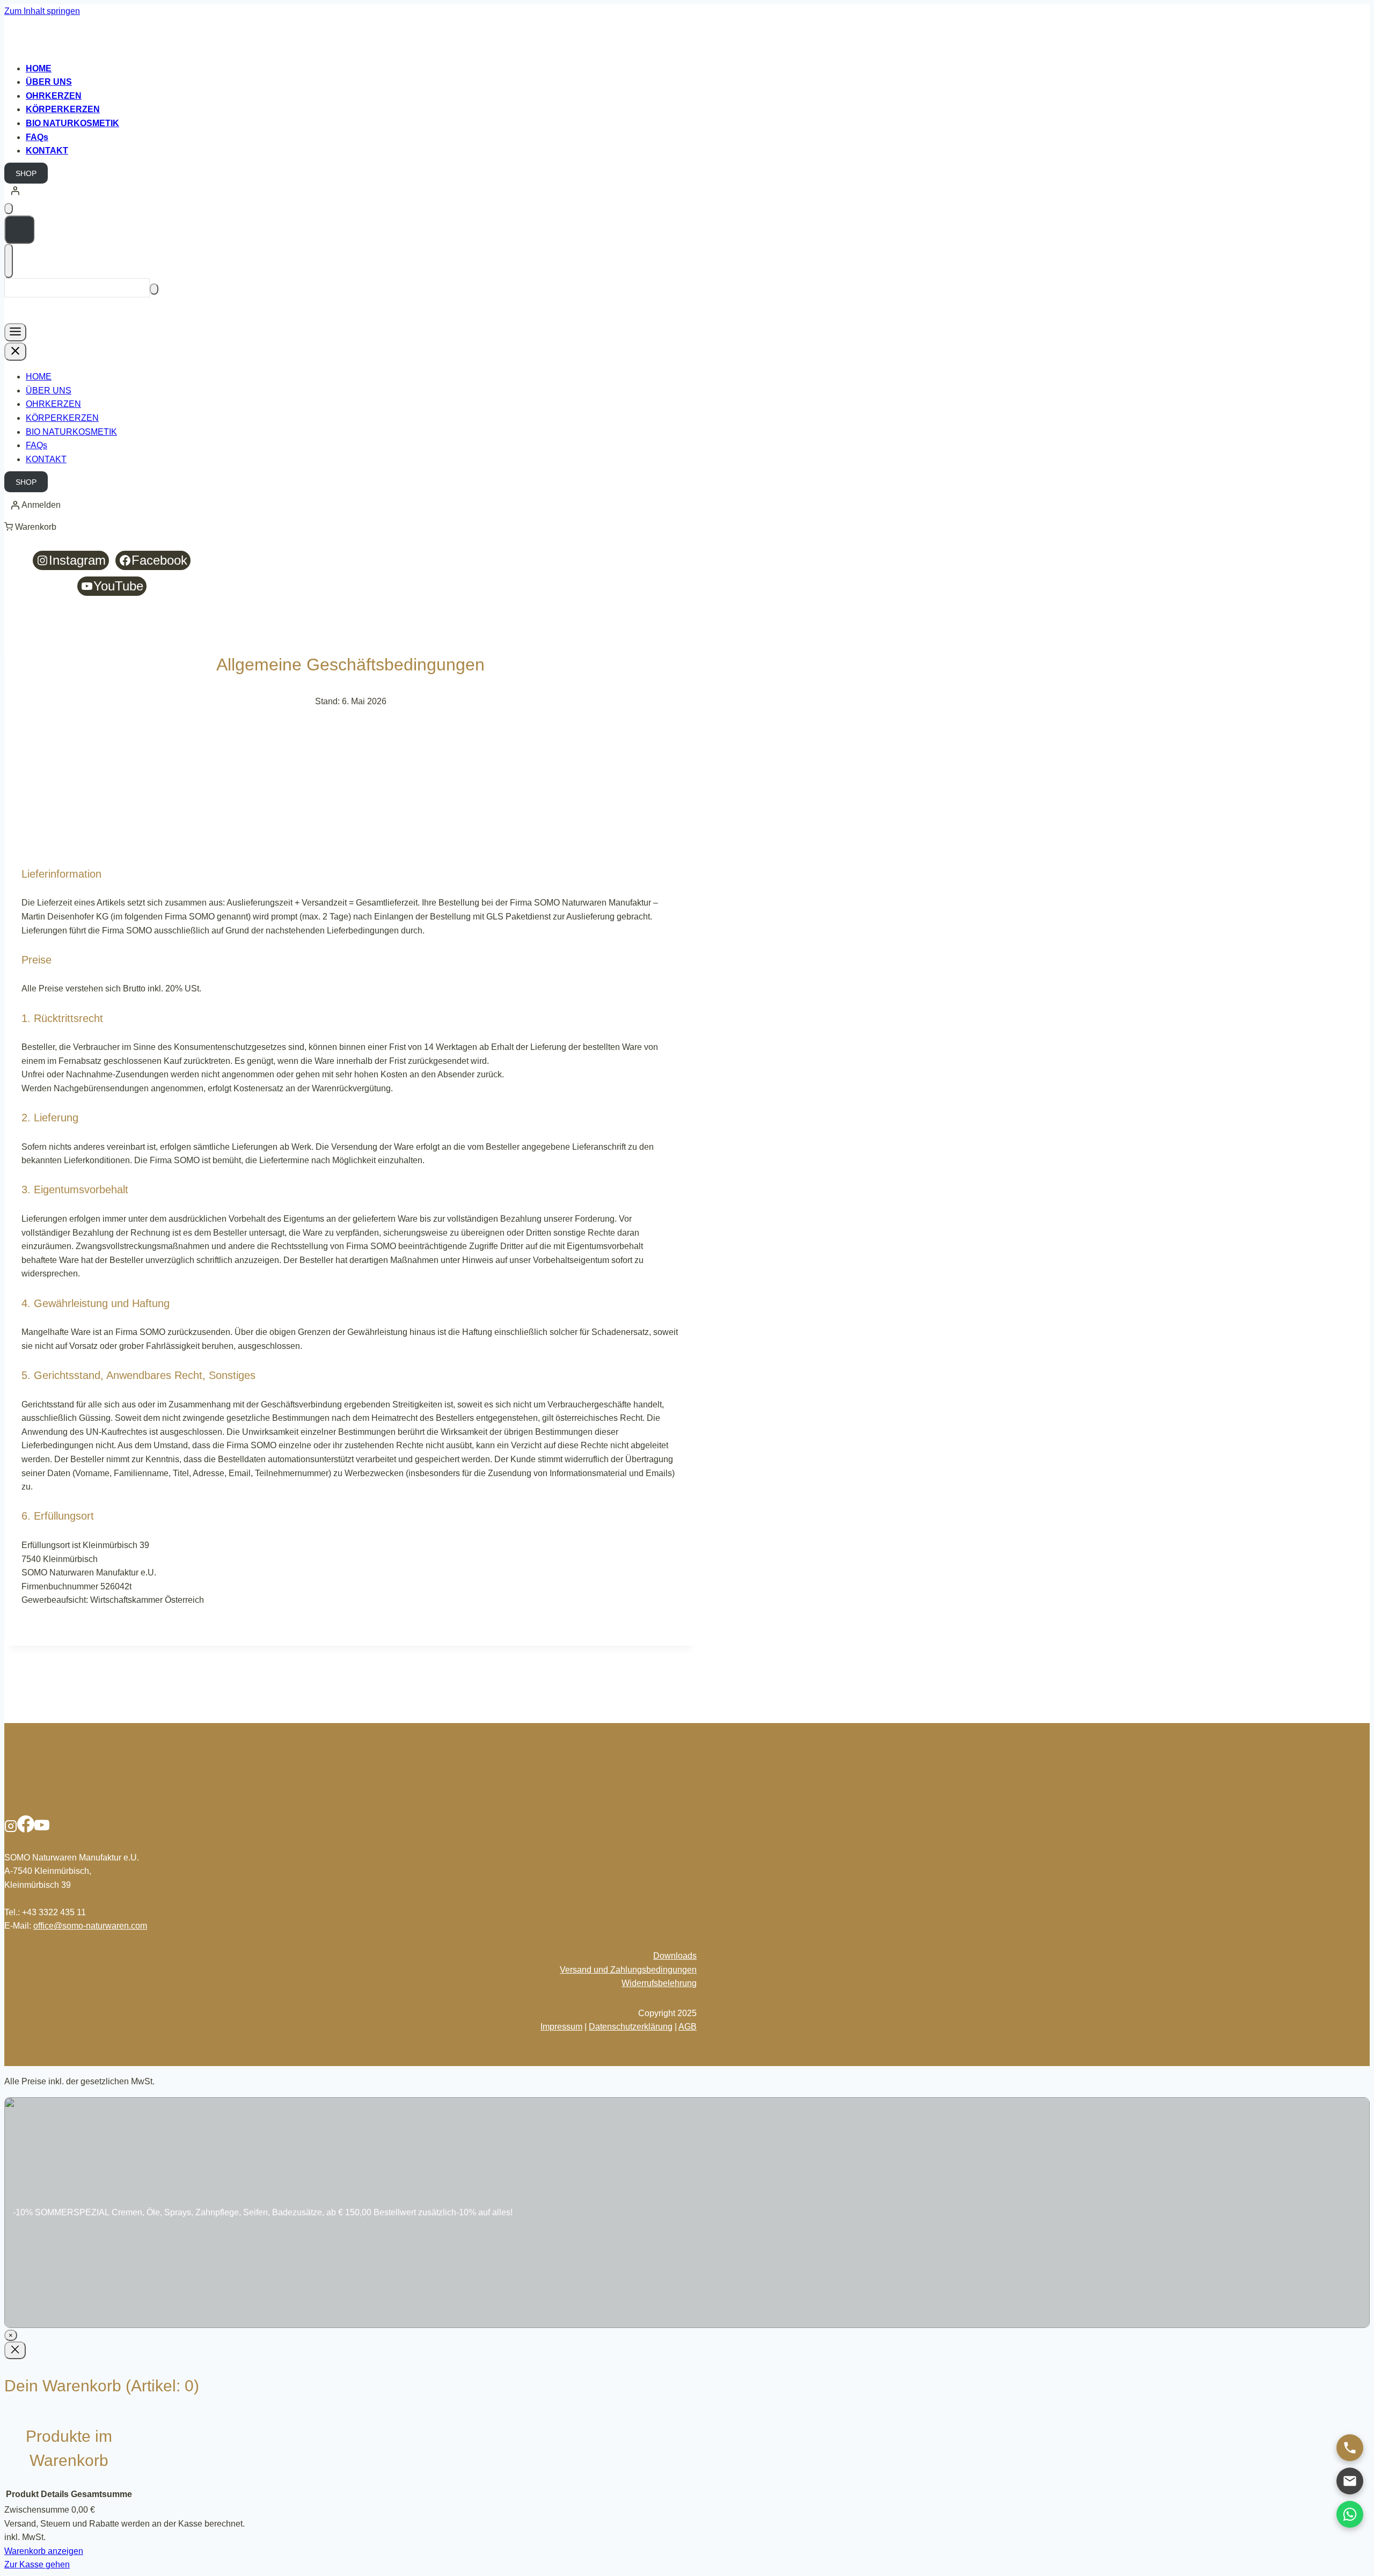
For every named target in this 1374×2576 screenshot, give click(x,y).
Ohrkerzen (54, 96)
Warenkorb (36, 527)
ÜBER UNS (49, 391)
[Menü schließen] (15, 352)
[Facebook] (26, 1830)
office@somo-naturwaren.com (90, 1926)
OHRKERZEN (53, 404)
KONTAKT (46, 459)
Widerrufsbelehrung (659, 1983)
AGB (688, 2027)
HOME (39, 377)
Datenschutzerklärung (631, 2027)
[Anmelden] (687, 191)
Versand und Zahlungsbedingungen (628, 1970)
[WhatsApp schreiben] (1350, 2514)
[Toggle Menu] (15, 332)
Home (39, 68)
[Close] (15, 2350)
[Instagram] (11, 1830)
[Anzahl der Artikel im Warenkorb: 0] (9, 209)
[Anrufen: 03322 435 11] (1350, 2448)
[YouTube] (42, 1830)
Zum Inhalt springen (42, 11)
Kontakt (47, 151)
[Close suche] (9, 261)
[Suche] (154, 289)
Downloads (675, 1956)
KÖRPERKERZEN (63, 109)
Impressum (561, 2027)
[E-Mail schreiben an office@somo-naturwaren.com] (1350, 2481)
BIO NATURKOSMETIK (72, 123)
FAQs (37, 137)
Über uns (49, 82)
